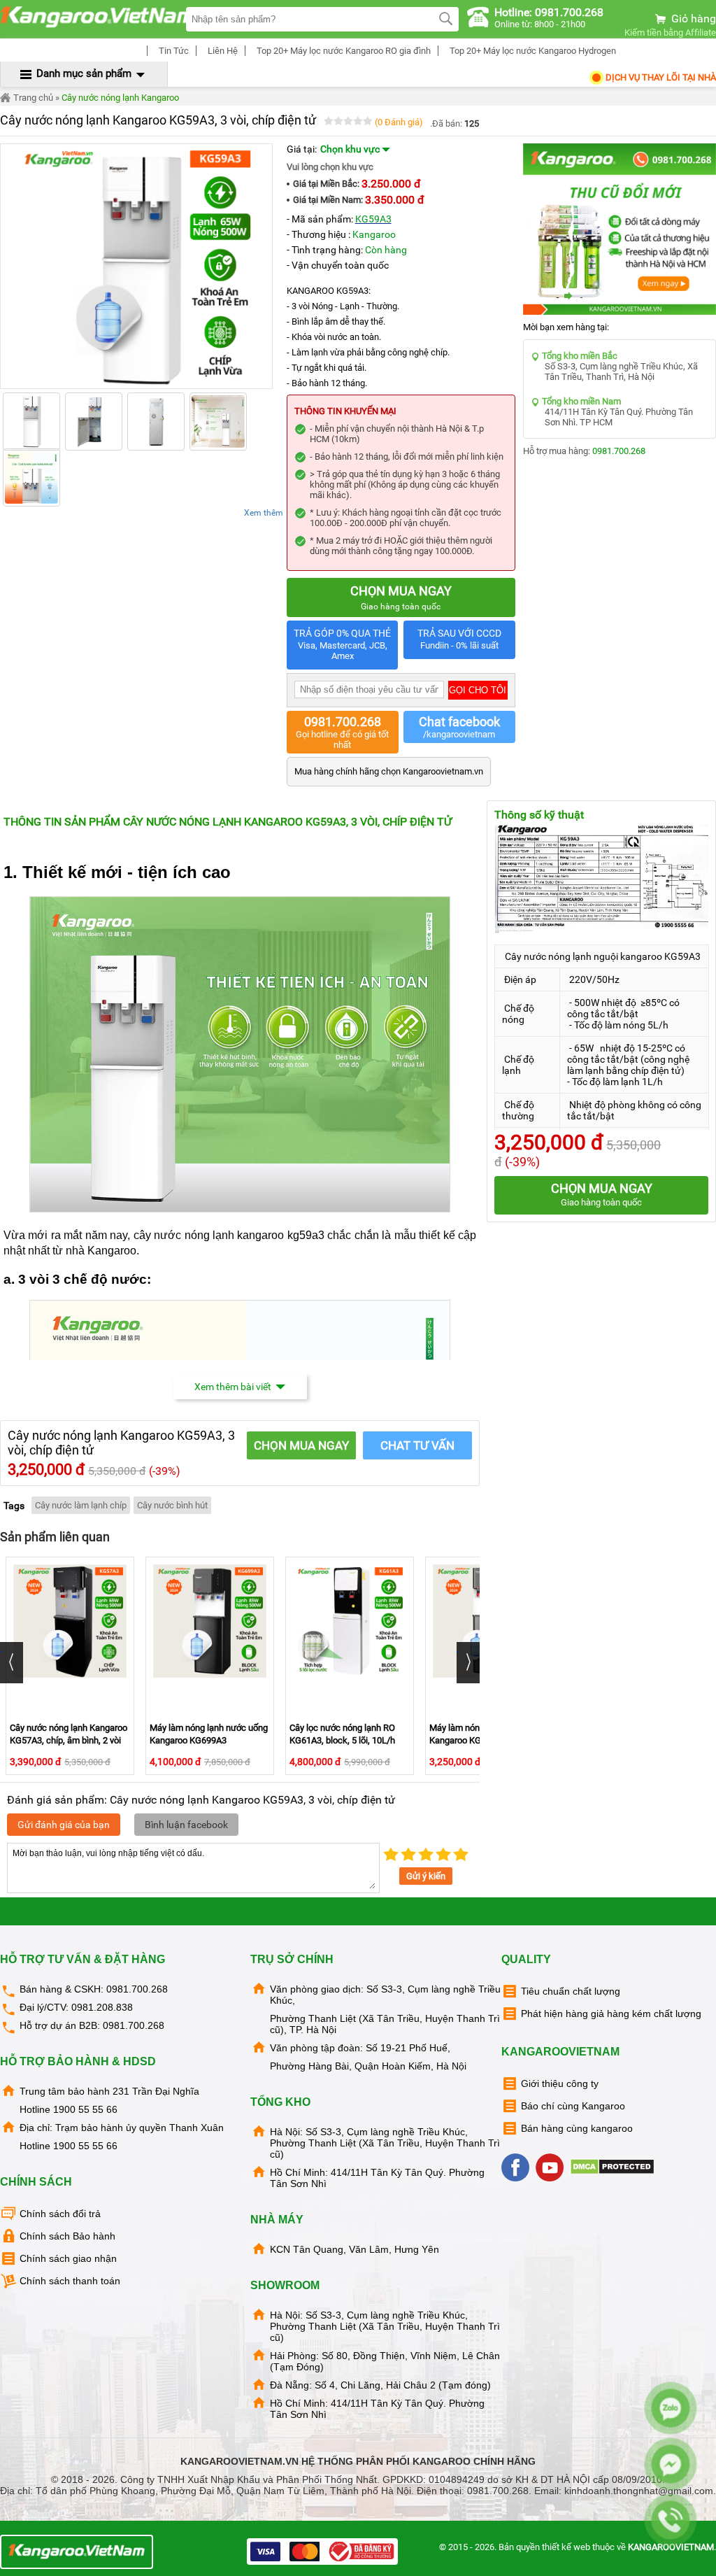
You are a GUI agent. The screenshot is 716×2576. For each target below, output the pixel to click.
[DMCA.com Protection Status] (614, 2172)
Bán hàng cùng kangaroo (577, 2128)
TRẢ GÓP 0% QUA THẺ (342, 644)
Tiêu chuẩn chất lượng (571, 1991)
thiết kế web (566, 2547)
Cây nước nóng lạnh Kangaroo (120, 98)
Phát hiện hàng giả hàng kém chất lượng (611, 2014)
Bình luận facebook (186, 1825)
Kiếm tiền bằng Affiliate (670, 33)
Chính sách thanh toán (70, 2281)
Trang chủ (32, 98)
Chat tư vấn (417, 1445)
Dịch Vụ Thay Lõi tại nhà (660, 77)
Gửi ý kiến (426, 1876)
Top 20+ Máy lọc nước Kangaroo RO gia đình (343, 51)
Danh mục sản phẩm (84, 73)
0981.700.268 (619, 451)
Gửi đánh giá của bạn (64, 1825)
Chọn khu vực (351, 149)
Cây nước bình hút (172, 1505)
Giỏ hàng (692, 19)
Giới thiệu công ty (560, 2083)
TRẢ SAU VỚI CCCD (459, 639)
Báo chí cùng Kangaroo (573, 2106)
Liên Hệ (222, 51)
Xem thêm (264, 513)
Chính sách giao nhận (68, 2258)
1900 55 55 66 (85, 2109)
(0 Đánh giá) (399, 122)
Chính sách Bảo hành (67, 2236)
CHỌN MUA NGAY (301, 1445)
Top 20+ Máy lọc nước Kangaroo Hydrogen (532, 51)
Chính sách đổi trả (60, 2214)
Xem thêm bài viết (233, 1387)
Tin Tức (173, 51)
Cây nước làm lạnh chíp (81, 1505)
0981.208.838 (102, 2007)
